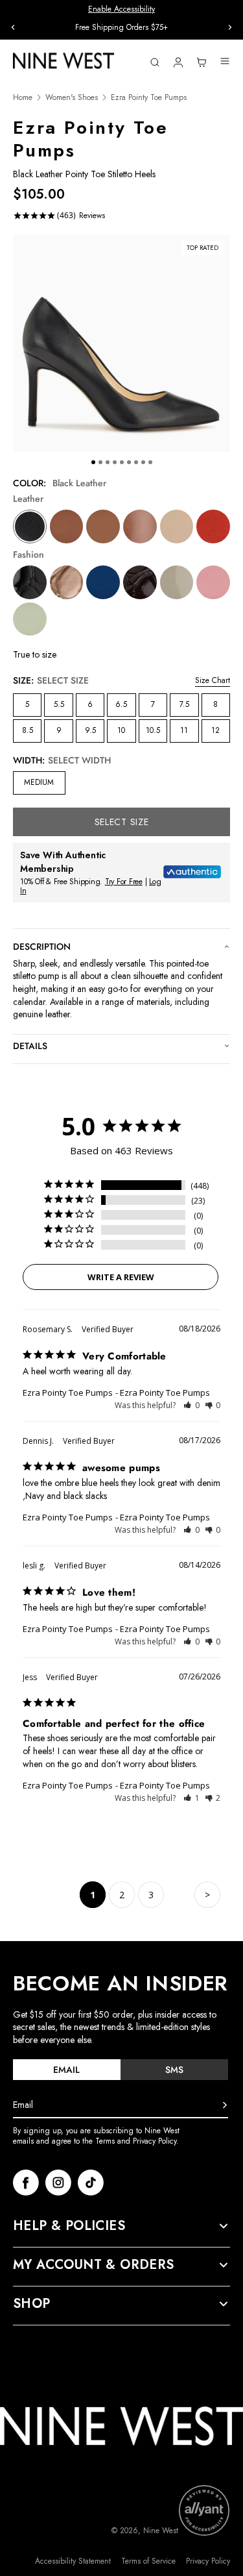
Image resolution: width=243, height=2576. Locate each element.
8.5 (28, 730)
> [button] (207, 1895)
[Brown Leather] (140, 526)
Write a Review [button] (121, 1277)
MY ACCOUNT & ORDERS (94, 2265)
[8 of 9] (143, 462)
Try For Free (124, 882)
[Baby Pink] (213, 582)
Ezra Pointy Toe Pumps (68, 1393)
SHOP (32, 2304)
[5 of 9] (122, 462)
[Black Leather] (30, 526)
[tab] (67, 2070)
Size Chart (213, 680)
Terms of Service (148, 2561)
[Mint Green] (30, 619)
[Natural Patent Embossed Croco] (67, 582)
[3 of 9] (108, 462)
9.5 (90, 730)
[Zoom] (121, 343)
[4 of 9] (115, 462)
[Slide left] (13, 27)
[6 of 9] (129, 462)
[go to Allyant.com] (204, 2510)
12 (215, 730)
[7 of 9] (136, 462)
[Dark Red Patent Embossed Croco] (140, 582)
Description (42, 947)
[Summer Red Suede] (213, 526)
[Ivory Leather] (177, 526)
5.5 (59, 704)
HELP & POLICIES (69, 2226)
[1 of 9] (93, 462)
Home (23, 98)
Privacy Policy (208, 2561)
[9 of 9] (150, 462)
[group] (121, 28)
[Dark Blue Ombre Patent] (103, 582)
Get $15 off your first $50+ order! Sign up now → (121, 27)
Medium (39, 782)
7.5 (184, 704)
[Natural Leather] (103, 526)
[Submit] (225, 2105)
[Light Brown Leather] (67, 526)
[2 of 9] (100, 462)
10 (121, 730)
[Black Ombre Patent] (177, 582)
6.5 (121, 704)
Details (30, 1046)
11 (184, 730)
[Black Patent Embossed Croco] (30, 582)
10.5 (153, 730)
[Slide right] (230, 27)
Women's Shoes (72, 98)
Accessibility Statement (73, 2561)
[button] (191, 1405)
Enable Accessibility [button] (121, 9)
